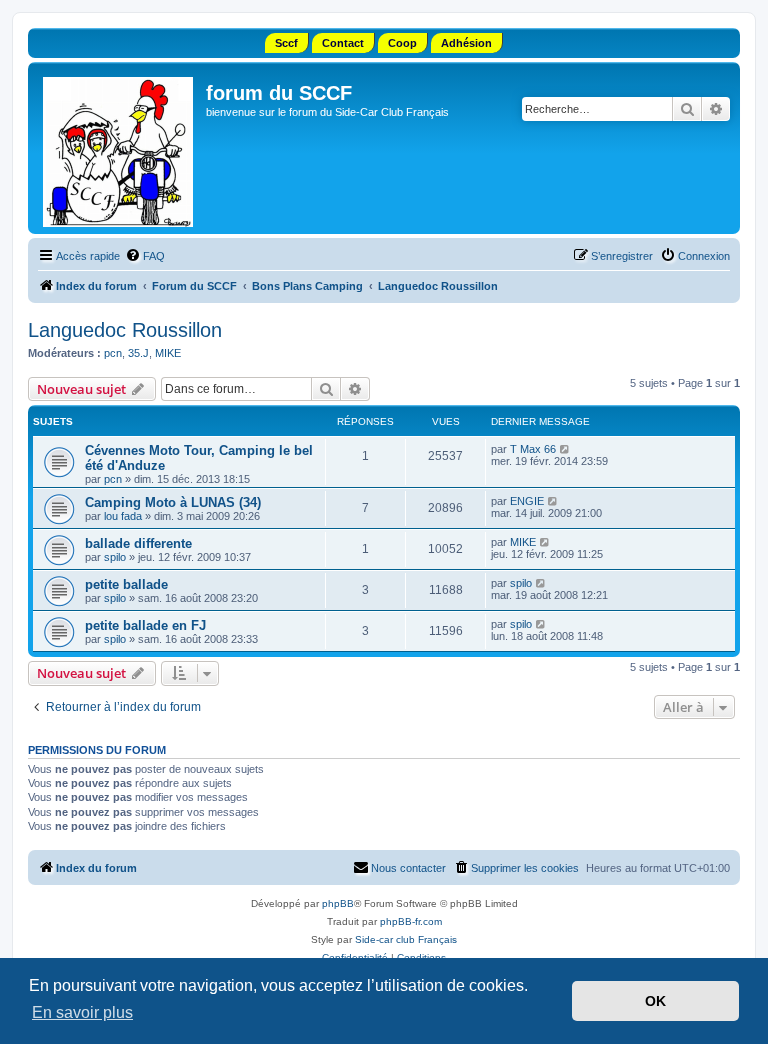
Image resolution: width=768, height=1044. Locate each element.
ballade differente (138, 543)
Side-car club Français (406, 939)
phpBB (338, 903)
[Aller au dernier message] (565, 449)
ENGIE (527, 501)
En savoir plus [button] (82, 1012)
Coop (402, 43)
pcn (113, 353)
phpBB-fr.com (411, 921)
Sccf (286, 43)
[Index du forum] (119, 148)
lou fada (123, 516)
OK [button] (655, 1001)
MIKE (168, 353)
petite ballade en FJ (145, 625)
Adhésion (466, 43)
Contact (343, 43)
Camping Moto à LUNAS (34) (173, 502)
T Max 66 (533, 449)
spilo (115, 557)
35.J (138, 353)
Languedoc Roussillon (125, 330)
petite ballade (126, 584)
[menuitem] (145, 256)
